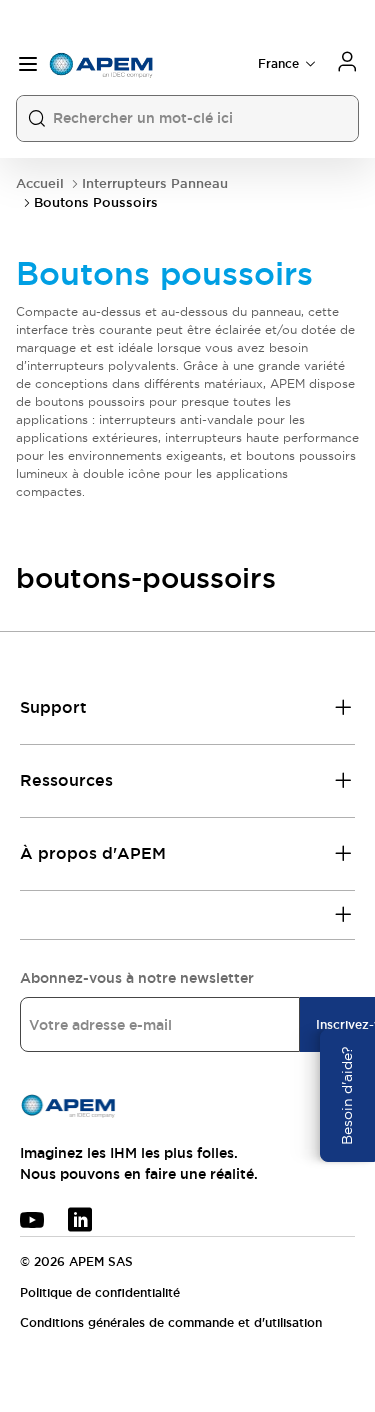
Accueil (40, 183)
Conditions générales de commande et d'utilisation (171, 1323)
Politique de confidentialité (100, 1293)
